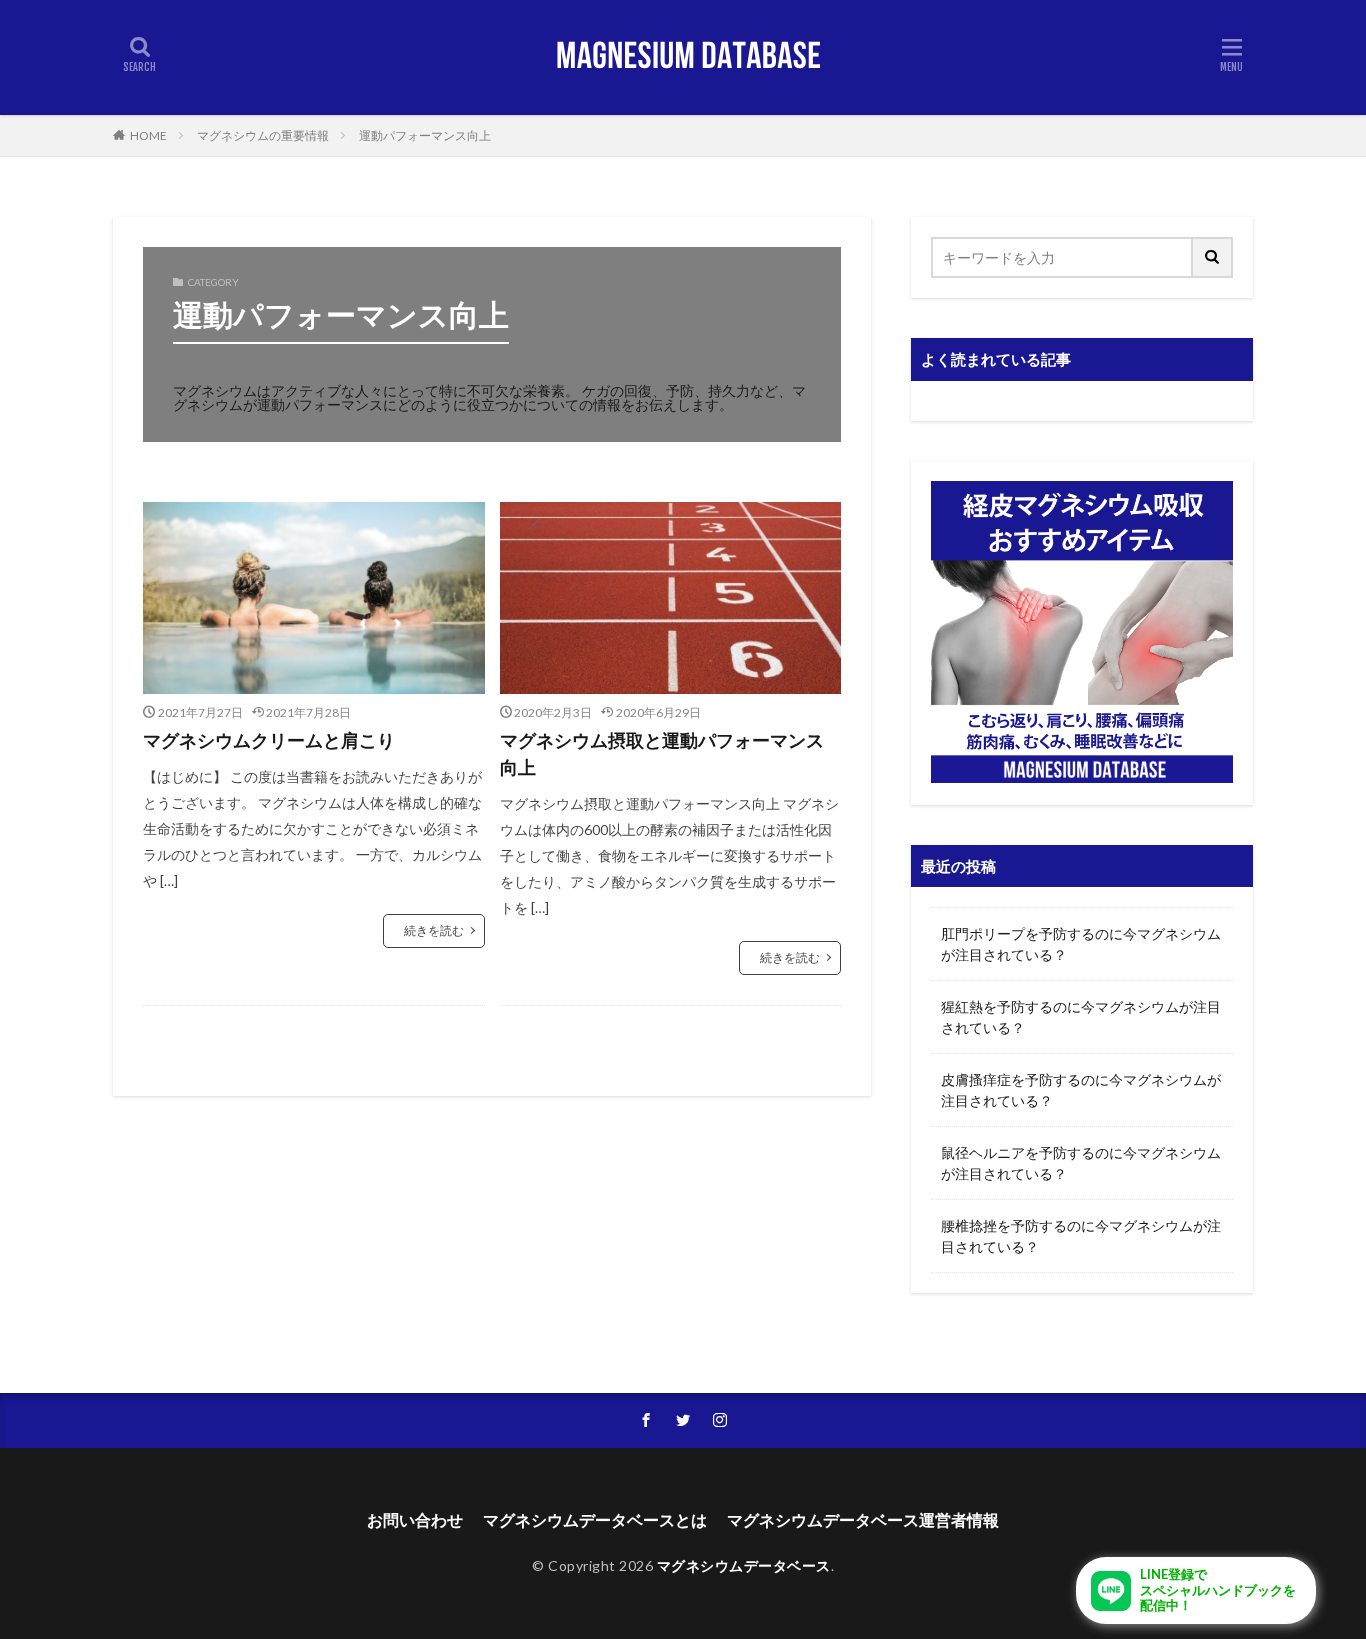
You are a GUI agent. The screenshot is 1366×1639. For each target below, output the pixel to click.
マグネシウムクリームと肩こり (269, 740)
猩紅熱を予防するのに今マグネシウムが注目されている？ (1081, 1017)
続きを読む (434, 930)
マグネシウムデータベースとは (595, 1519)
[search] (1213, 257)
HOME (148, 135)
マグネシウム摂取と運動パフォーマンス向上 (662, 753)
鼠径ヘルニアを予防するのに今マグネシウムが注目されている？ (1081, 1163)
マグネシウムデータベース (744, 1565)
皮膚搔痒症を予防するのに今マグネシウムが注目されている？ (1081, 1090)
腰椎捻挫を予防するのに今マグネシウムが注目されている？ (1081, 1236)
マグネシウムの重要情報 (263, 135)
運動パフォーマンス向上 (425, 135)
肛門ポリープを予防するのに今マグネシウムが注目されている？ (1081, 944)
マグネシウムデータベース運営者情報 (863, 1519)
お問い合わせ (415, 1519)
